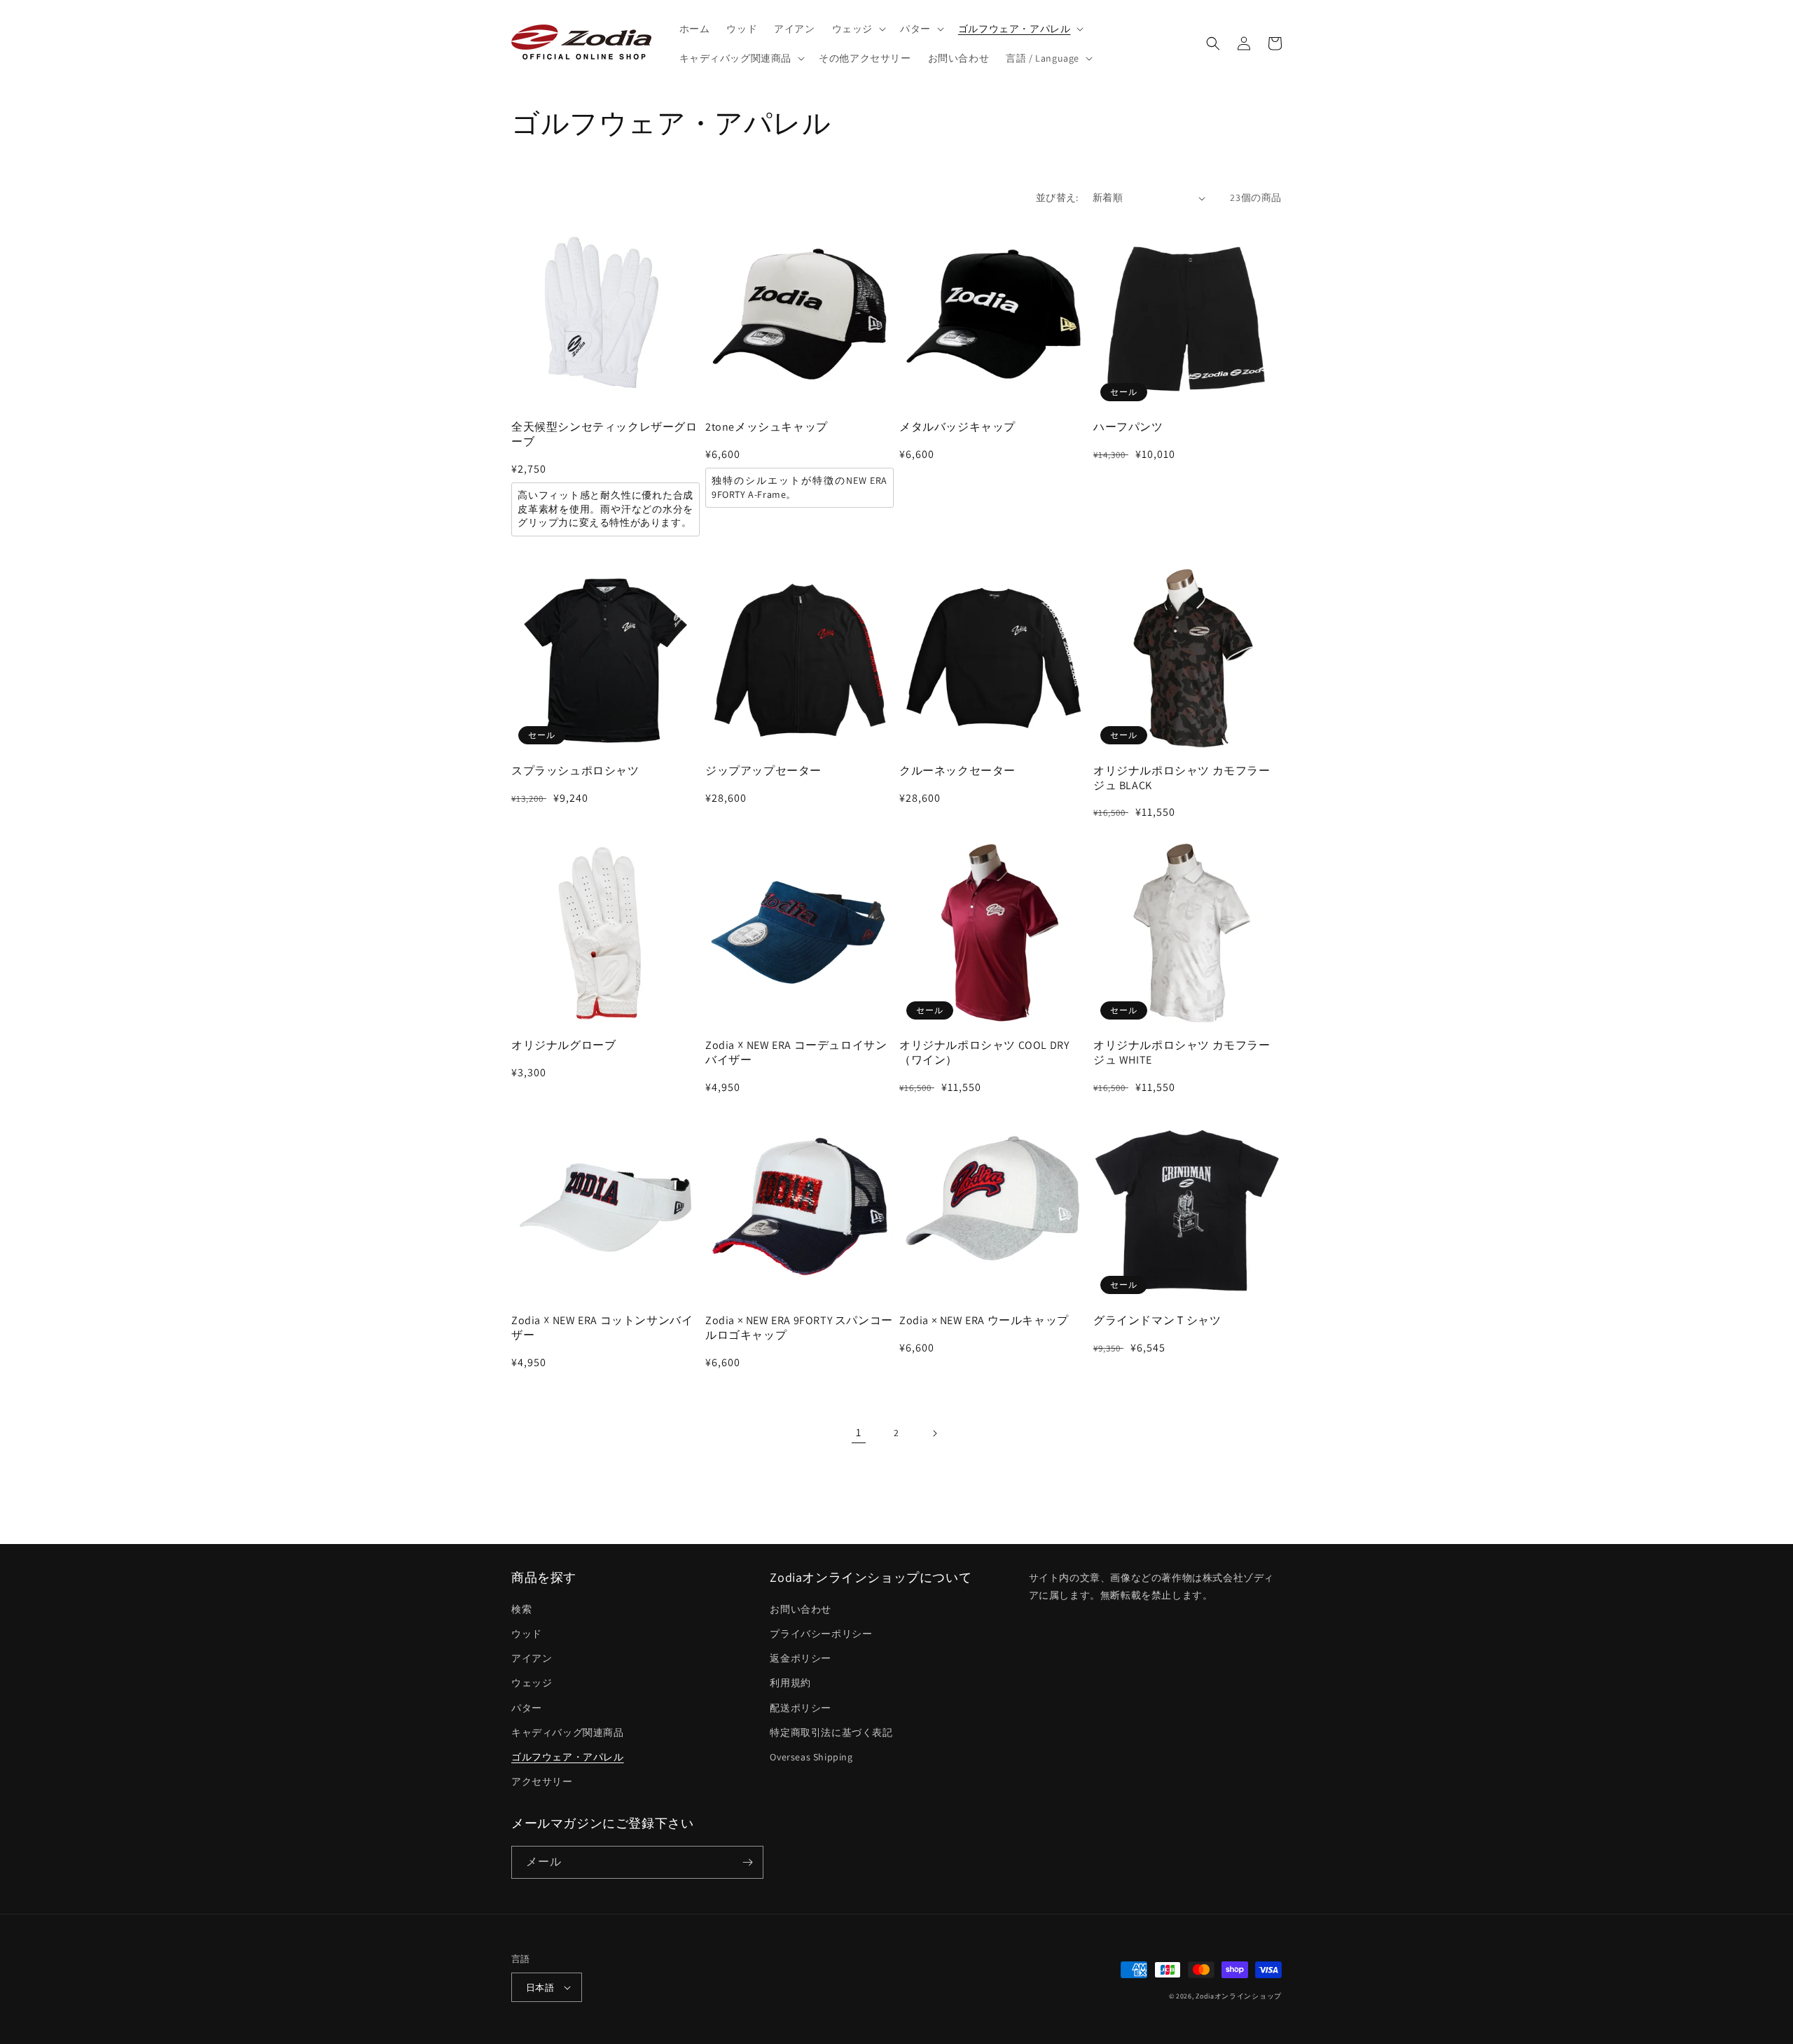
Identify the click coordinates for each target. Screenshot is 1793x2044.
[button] (858, 29)
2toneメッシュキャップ (767, 427)
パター (527, 1708)
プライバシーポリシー (821, 1634)
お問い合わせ (801, 1609)
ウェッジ (532, 1683)
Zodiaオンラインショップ (1239, 1996)
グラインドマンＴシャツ (1157, 1321)
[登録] (747, 1862)
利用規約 (790, 1683)
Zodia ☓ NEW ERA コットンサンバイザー (602, 1328)
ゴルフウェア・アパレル (568, 1757)
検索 (521, 1609)
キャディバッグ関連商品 (568, 1732)
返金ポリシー (801, 1658)
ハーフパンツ (1128, 427)
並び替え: (1057, 197)
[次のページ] (934, 1433)
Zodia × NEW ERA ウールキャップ (984, 1321)
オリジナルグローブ (563, 1045)
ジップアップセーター (763, 771)
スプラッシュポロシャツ (575, 771)
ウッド (527, 1634)
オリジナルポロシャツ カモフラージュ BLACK (1182, 778)
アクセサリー (542, 1781)
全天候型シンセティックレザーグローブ (604, 434)
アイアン (532, 1658)
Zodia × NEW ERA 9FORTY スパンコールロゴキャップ (799, 1328)
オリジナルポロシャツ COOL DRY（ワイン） (984, 1053)
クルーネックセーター (957, 771)
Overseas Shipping (811, 1757)
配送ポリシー (801, 1708)
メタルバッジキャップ (957, 427)
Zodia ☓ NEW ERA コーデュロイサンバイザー (796, 1053)
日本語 (540, 1988)
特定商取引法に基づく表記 (831, 1732)
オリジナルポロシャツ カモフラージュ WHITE (1182, 1053)
